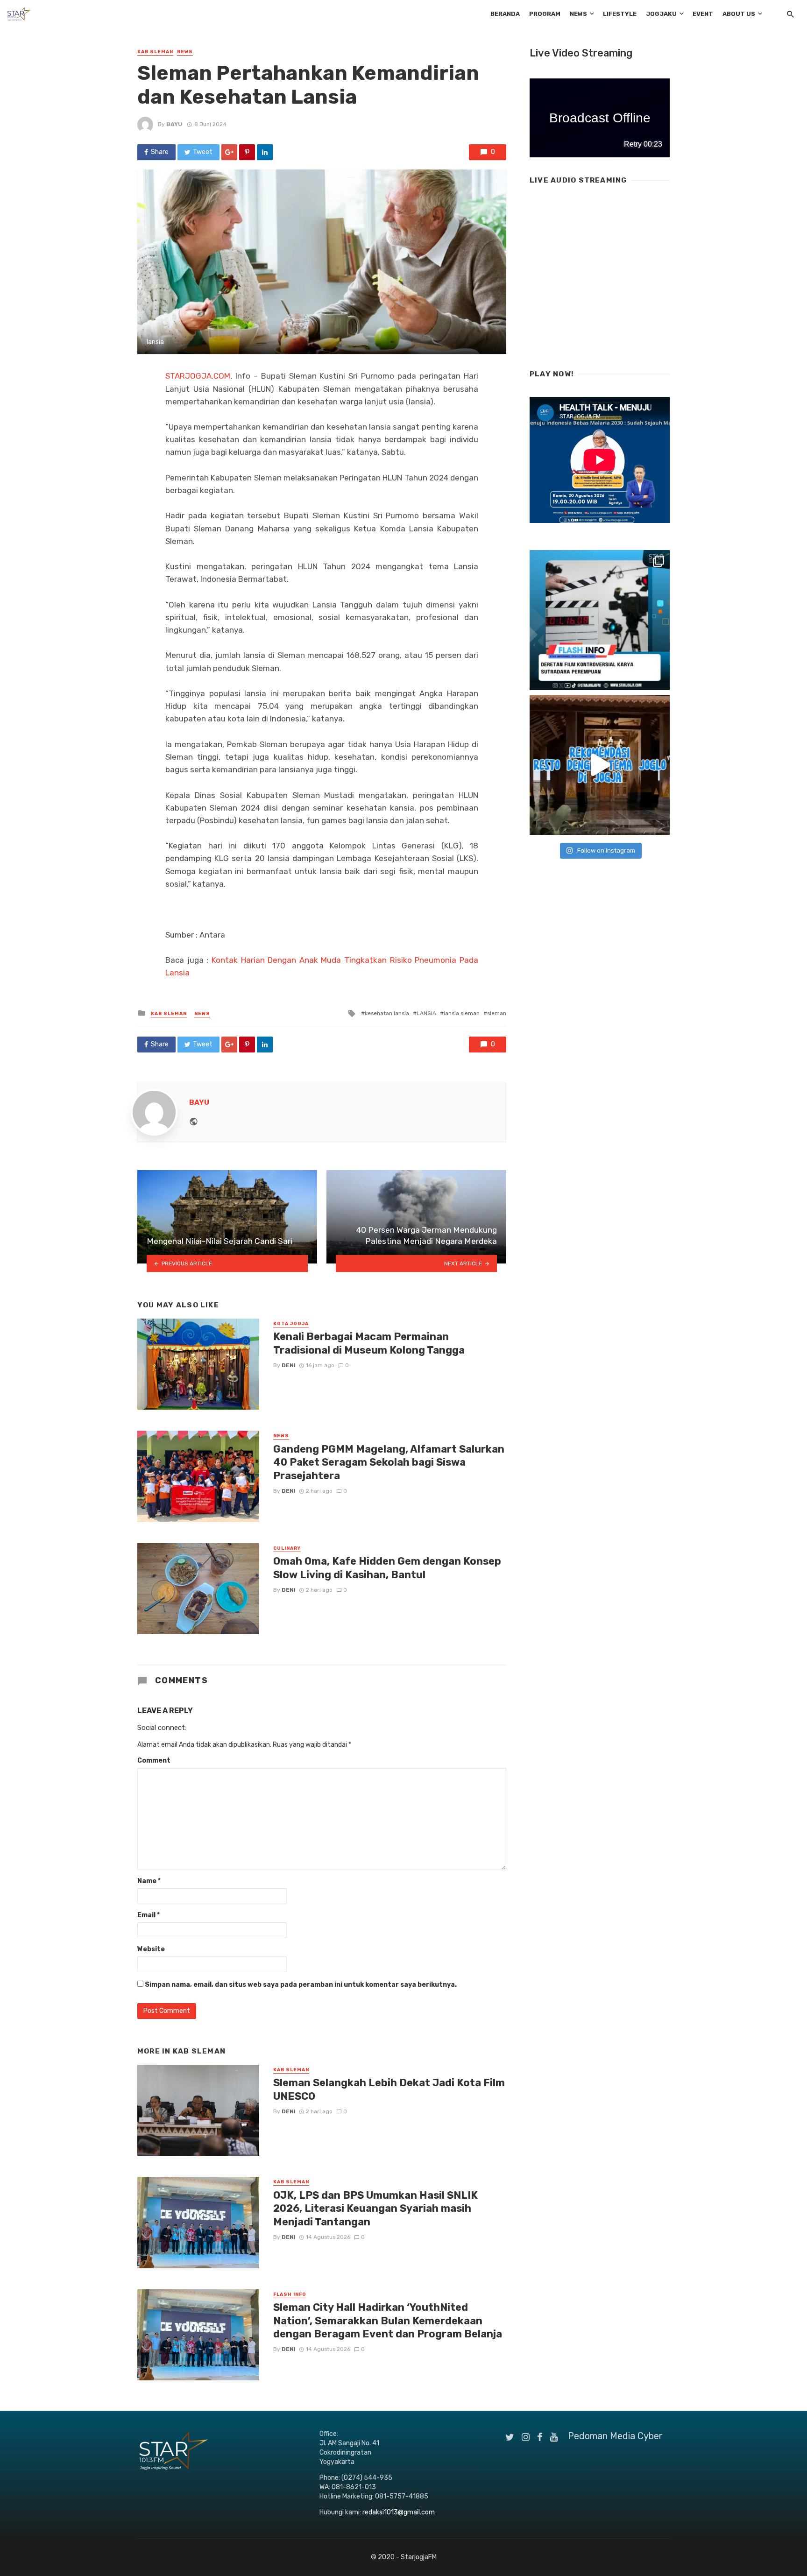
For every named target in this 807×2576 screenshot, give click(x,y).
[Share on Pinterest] (247, 152)
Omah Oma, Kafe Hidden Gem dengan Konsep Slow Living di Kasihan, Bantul (387, 1568)
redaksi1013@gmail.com (399, 2512)
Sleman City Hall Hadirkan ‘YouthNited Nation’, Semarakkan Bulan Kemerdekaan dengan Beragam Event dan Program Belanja (388, 2321)
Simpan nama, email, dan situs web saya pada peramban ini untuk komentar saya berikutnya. (301, 1985)
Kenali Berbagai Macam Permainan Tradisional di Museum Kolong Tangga (369, 1343)
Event (703, 14)
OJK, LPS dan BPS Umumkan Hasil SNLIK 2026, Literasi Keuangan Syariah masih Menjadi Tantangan (375, 2209)
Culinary (287, 1548)
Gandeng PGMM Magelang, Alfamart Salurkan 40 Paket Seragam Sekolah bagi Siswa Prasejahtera (389, 1462)
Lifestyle (620, 14)
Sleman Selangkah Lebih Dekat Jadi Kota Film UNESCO (389, 2089)
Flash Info (290, 2294)
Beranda (505, 14)
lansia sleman (462, 1013)
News (578, 14)
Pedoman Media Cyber (615, 2436)
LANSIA (426, 1013)
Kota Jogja (291, 1324)
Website (151, 1949)
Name (149, 1881)
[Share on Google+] (229, 152)
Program (545, 14)
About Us (739, 14)
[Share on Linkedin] (265, 152)
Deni (289, 1365)
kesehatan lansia (387, 1013)
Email (149, 1915)
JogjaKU (661, 14)
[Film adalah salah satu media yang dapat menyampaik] (600, 620)
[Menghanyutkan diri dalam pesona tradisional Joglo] (600, 765)
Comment (154, 1761)
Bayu (174, 124)
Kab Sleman (155, 52)
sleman (497, 1013)
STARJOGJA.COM (198, 376)
